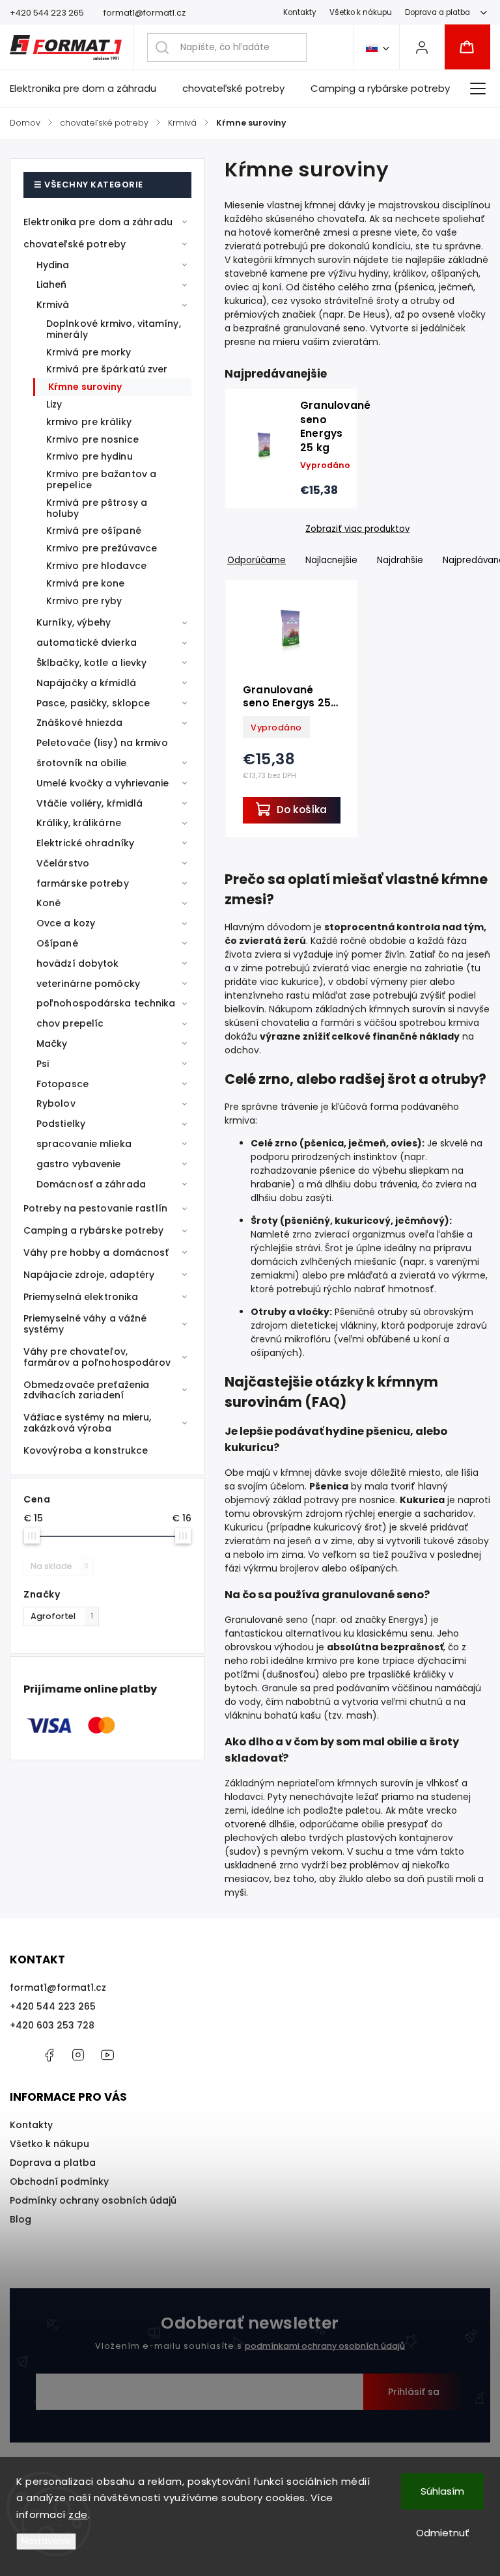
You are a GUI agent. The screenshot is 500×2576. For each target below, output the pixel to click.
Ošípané (57, 943)
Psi (43, 1064)
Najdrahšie (400, 560)
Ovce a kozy (66, 923)
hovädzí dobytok (78, 963)
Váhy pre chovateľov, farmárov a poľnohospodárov (97, 1357)
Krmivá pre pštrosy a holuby (97, 508)
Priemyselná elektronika (81, 1297)
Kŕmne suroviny (85, 387)
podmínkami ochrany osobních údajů (325, 2346)
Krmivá (53, 305)
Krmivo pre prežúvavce (102, 548)
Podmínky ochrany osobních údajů (93, 2200)
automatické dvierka (87, 643)
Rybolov (56, 1103)
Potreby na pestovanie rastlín (95, 1208)
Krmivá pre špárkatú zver (107, 369)
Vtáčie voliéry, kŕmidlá (90, 803)
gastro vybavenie (79, 1164)
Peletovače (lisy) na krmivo (102, 743)
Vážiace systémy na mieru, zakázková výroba (88, 1423)
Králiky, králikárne (79, 823)
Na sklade (60, 1566)
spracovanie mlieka (84, 1144)
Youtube (107, 2055)
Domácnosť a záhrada (91, 1184)
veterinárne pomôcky (88, 984)
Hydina (53, 265)
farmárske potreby (83, 883)
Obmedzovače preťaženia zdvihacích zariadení (86, 1390)
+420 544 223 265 (53, 2006)
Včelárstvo (63, 863)
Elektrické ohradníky (85, 843)
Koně (49, 903)
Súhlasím (442, 2491)
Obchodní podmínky (59, 2181)
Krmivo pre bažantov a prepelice (101, 479)
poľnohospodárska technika (106, 1003)
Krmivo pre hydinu (90, 456)
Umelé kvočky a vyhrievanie (103, 783)
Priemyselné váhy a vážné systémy (85, 1324)
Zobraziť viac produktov (357, 529)
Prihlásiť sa (414, 2392)
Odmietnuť (443, 2533)
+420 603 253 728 (52, 2025)
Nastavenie (46, 2541)
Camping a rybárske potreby (94, 1230)
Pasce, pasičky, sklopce (93, 703)
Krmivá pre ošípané (94, 531)
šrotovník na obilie (81, 763)
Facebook (49, 2055)
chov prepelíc (70, 1023)
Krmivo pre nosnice (92, 439)
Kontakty (300, 12)
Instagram (78, 2055)
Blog (21, 2219)
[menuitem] (90, 89)
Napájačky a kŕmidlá (86, 683)
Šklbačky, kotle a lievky (91, 663)
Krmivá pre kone (86, 583)
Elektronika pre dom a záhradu (98, 222)
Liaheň (52, 284)
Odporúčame (257, 560)
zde (78, 2514)
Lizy (54, 404)
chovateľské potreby (75, 244)
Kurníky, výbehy (74, 622)
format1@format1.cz (58, 1987)
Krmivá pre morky (89, 352)
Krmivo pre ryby (84, 601)
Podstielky (61, 1124)
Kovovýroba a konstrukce (86, 1450)
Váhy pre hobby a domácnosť (96, 1253)
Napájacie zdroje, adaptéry (89, 1275)
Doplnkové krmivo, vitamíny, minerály (114, 329)
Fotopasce (62, 1084)
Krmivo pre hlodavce (96, 566)
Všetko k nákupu (361, 12)
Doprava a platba (437, 12)
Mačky (52, 1044)
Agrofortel (62, 1616)
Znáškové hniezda (80, 723)
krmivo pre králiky (89, 422)
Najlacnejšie (331, 560)
